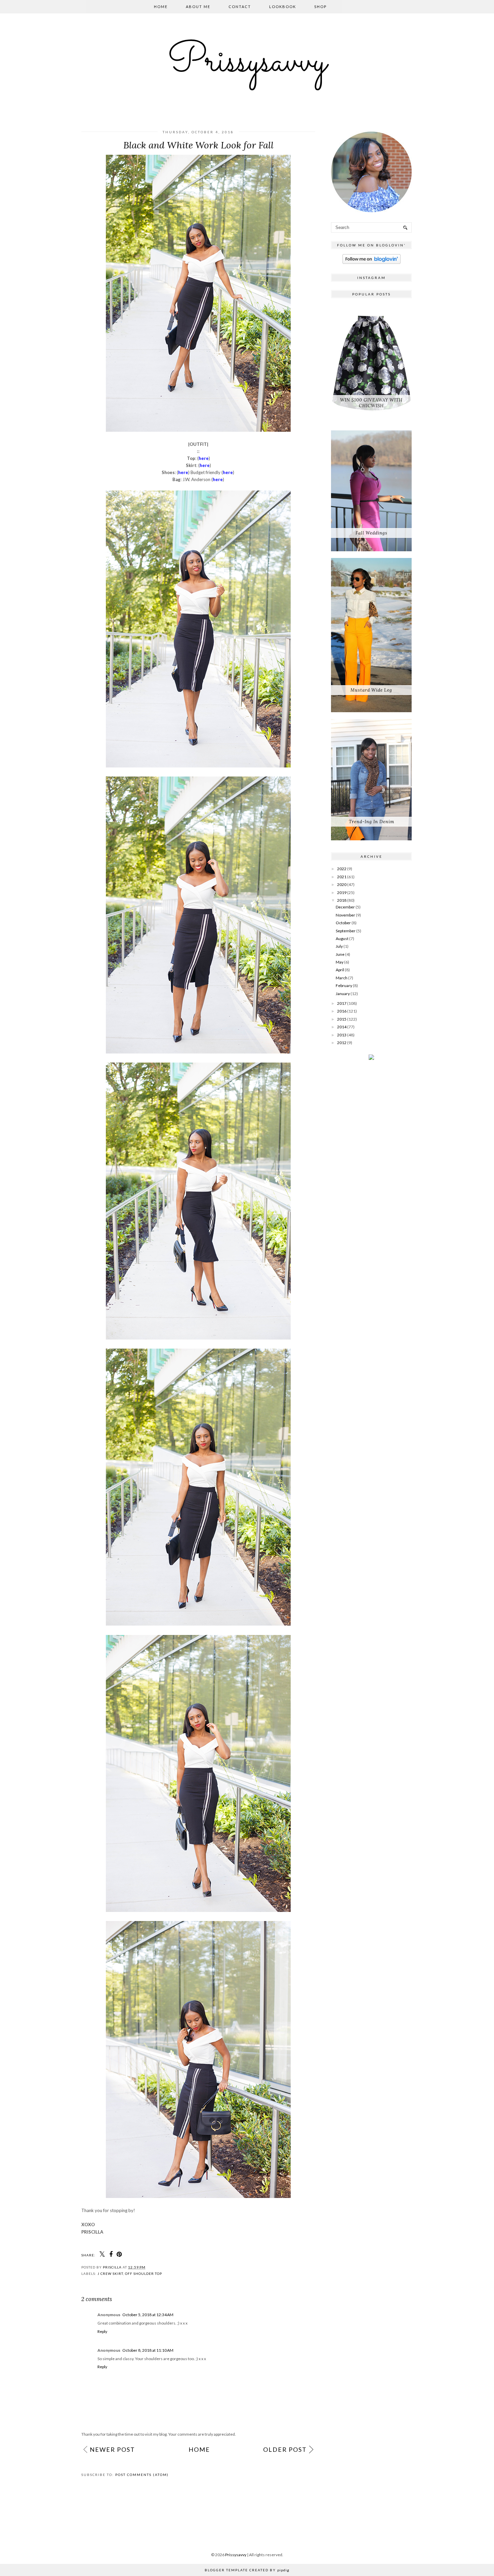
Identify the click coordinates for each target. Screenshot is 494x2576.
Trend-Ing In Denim (372, 822)
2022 (342, 869)
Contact (240, 7)
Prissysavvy (247, 62)
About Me (198, 7)
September (346, 931)
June (340, 954)
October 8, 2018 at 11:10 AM (148, 2350)
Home (161, 7)
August (342, 939)
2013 (342, 1035)
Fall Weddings (372, 533)
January (343, 994)
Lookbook (283, 7)
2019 (342, 893)
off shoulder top (143, 2274)
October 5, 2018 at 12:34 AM (148, 2315)
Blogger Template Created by (247, 2570)
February (344, 986)
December (345, 907)
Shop (320, 7)
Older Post (285, 2449)
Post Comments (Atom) (142, 2475)
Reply (102, 2331)
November (345, 915)
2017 (342, 1003)
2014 (342, 1027)
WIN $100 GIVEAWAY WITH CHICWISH (371, 403)
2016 (342, 1011)
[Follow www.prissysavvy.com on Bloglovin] (372, 262)
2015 (342, 1019)
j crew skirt (110, 2274)
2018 (342, 900)
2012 (342, 1043)
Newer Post (112, 2449)
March (342, 978)
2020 (342, 884)
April (340, 970)
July (339, 946)
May (340, 962)
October (343, 923)
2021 (342, 877)
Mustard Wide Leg (371, 690)
